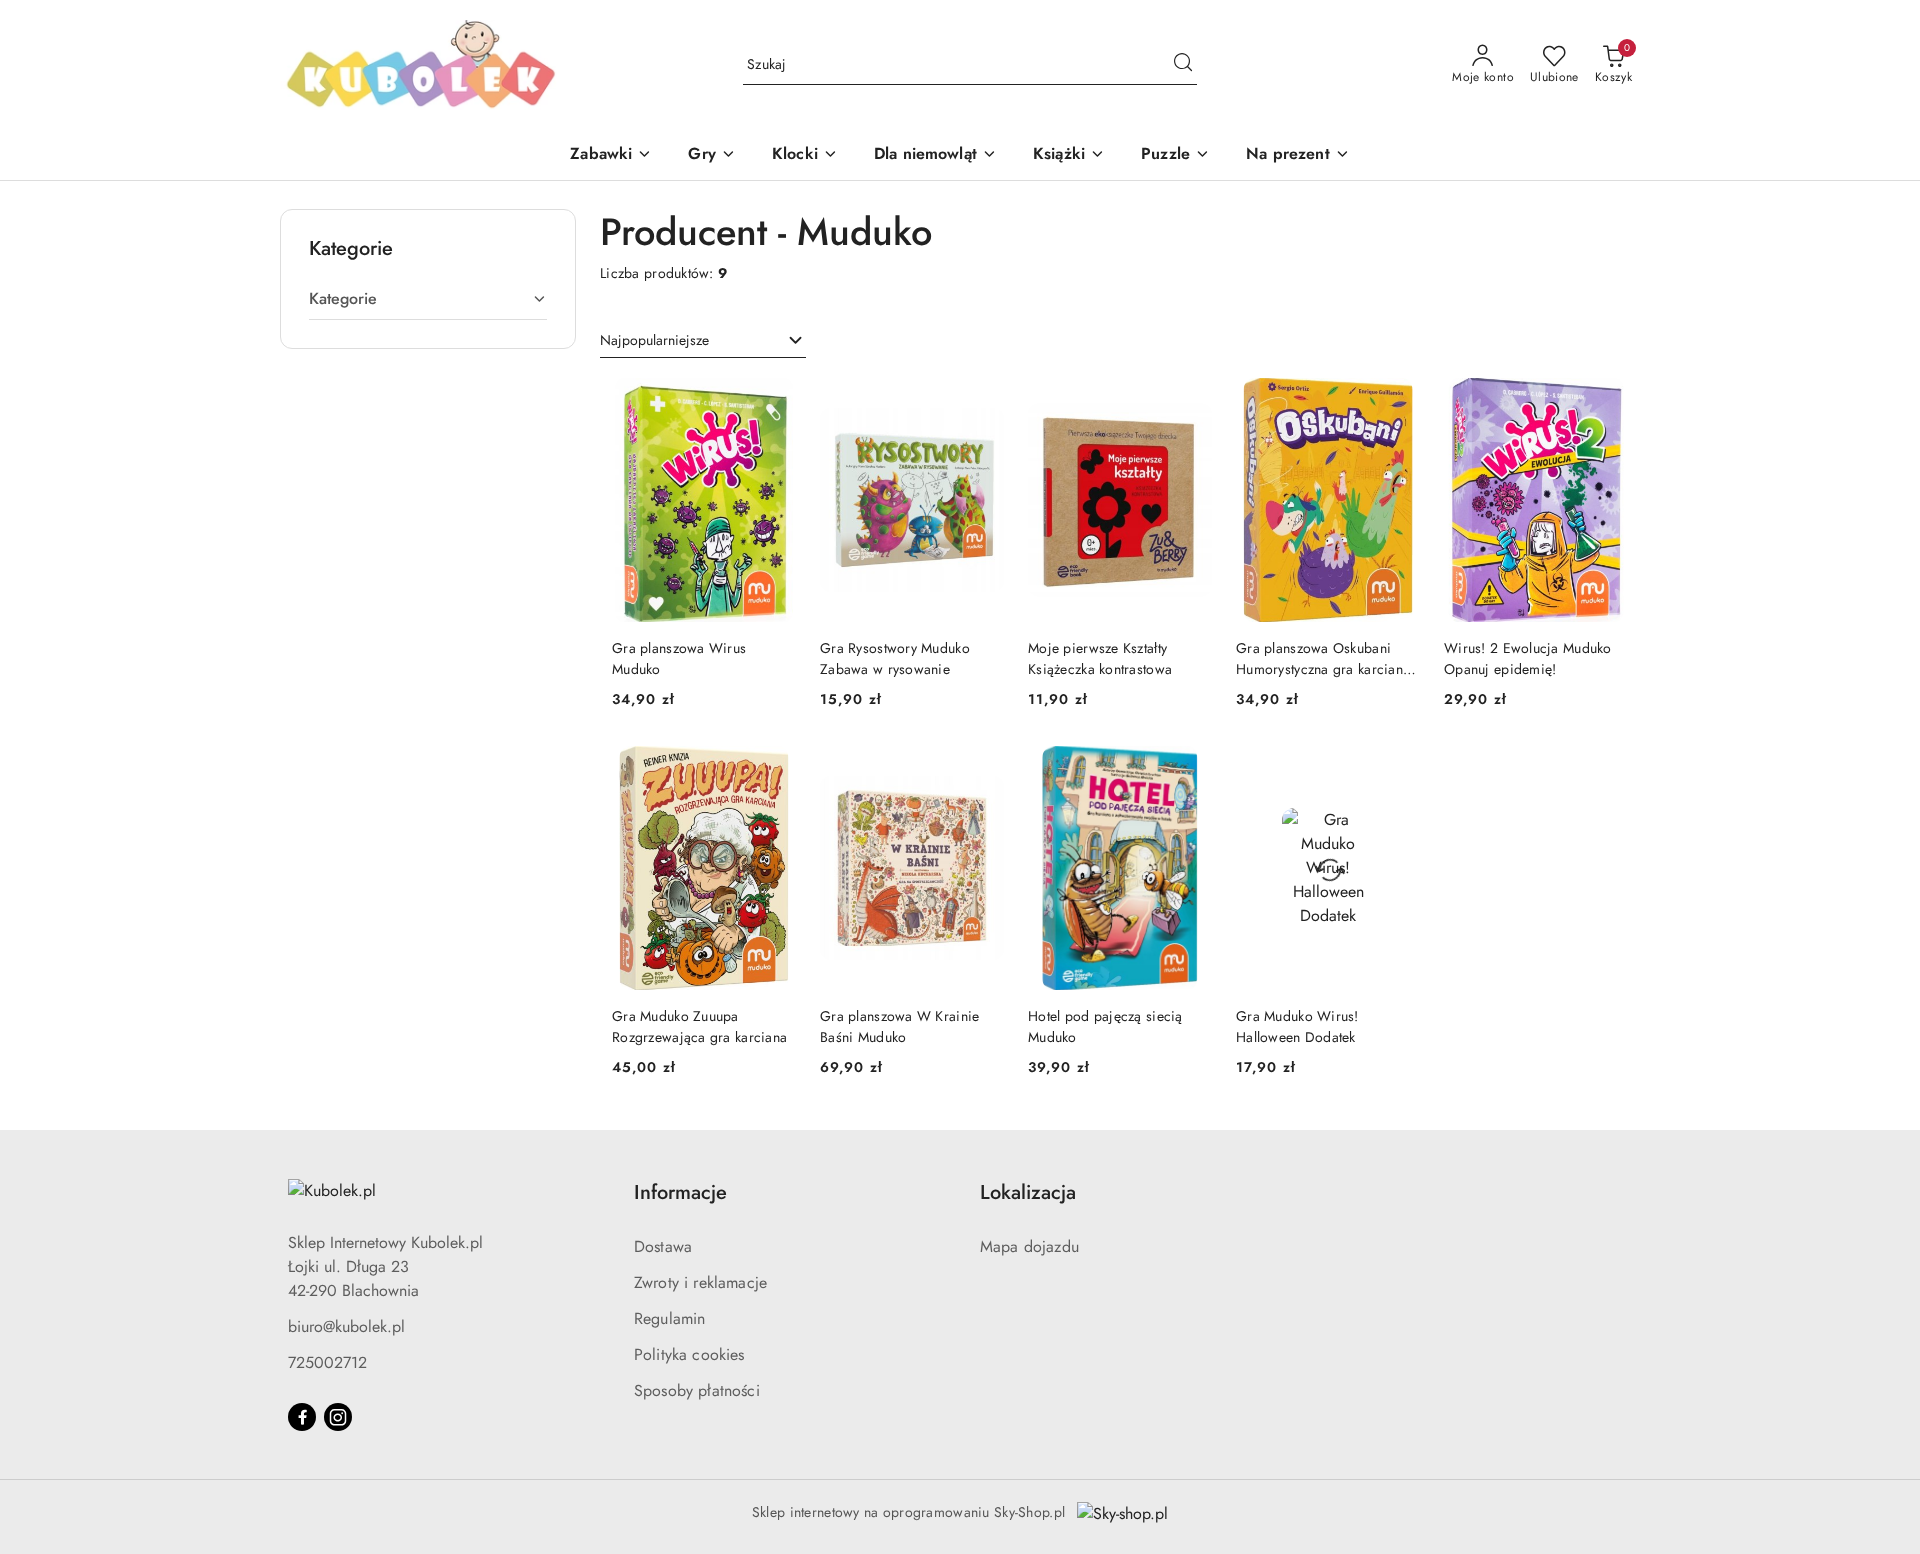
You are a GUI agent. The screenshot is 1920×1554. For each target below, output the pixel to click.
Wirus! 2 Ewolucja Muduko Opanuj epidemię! (1528, 658)
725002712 (327, 1362)
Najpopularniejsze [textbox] (654, 340)
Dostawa (663, 1246)
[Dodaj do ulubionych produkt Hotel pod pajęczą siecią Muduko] (1189, 769)
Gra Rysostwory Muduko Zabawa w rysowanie (895, 658)
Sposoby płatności (697, 1390)
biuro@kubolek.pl (346, 1326)
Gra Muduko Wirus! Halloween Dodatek (1297, 1026)
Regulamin (669, 1318)
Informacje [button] (680, 1192)
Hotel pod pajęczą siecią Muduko (1105, 1026)
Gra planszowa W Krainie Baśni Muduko (899, 1026)
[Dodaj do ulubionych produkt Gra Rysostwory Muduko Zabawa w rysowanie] (981, 401)
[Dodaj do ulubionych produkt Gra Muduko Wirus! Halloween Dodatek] (1397, 769)
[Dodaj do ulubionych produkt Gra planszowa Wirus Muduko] (773, 401)
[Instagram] (338, 1417)
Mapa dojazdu (1029, 1246)
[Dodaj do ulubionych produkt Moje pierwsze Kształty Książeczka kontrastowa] (1189, 401)
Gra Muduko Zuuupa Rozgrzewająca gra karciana (699, 1026)
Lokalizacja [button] (1028, 1192)
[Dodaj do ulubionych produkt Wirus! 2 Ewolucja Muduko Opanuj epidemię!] (1605, 401)
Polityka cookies (689, 1354)
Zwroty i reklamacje (700, 1282)
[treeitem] (428, 299)
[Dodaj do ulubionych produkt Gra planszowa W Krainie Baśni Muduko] (981, 769)
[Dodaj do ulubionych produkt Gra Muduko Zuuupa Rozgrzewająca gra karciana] (773, 769)
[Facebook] (302, 1417)
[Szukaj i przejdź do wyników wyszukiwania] (1183, 65)
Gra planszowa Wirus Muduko (679, 658)
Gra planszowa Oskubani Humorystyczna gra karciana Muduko (1323, 658)
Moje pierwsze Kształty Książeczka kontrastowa (1100, 658)
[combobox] (703, 341)
